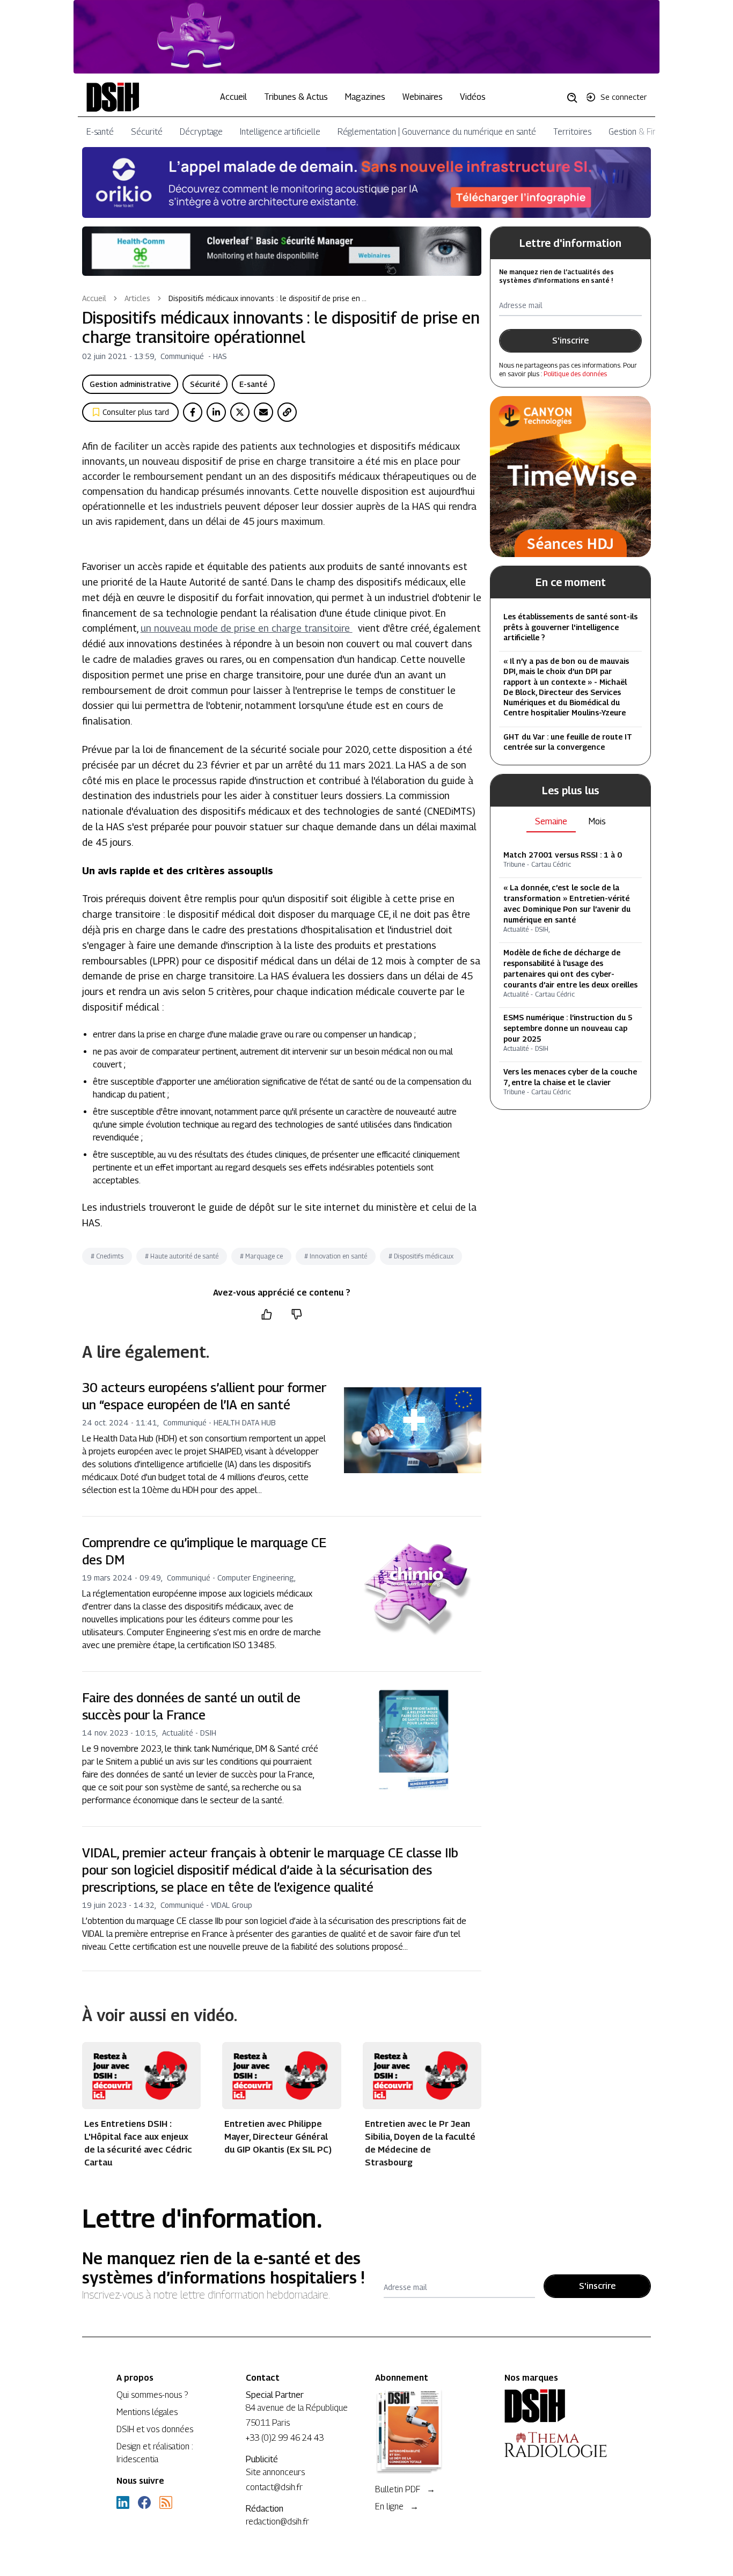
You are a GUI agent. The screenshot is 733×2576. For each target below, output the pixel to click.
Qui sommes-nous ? (152, 2395)
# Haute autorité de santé (182, 1256)
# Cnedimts (107, 1256)
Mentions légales (147, 2412)
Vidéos (473, 97)
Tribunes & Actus (296, 97)
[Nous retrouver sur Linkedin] (123, 2502)
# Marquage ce (261, 1256)
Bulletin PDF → (405, 2489)
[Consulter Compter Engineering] (367, 37)
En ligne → (397, 2507)
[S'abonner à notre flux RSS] (166, 2502)
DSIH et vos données (155, 2429)
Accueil (233, 97)
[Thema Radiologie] (560, 2445)
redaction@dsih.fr (277, 2522)
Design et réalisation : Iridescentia (155, 2453)
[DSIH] (560, 2406)
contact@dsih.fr (274, 2487)
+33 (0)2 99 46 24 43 (285, 2438)
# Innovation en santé (336, 1256)
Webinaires (423, 97)
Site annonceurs (275, 2472)
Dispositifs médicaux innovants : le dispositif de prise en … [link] (267, 298)
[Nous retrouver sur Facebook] (144, 2502)
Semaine (551, 821)
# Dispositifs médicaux (421, 1256)
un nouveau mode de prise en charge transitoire (247, 628)
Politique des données (575, 374)
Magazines (365, 97)
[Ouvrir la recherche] (576, 97)
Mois (597, 821)
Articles (137, 298)
